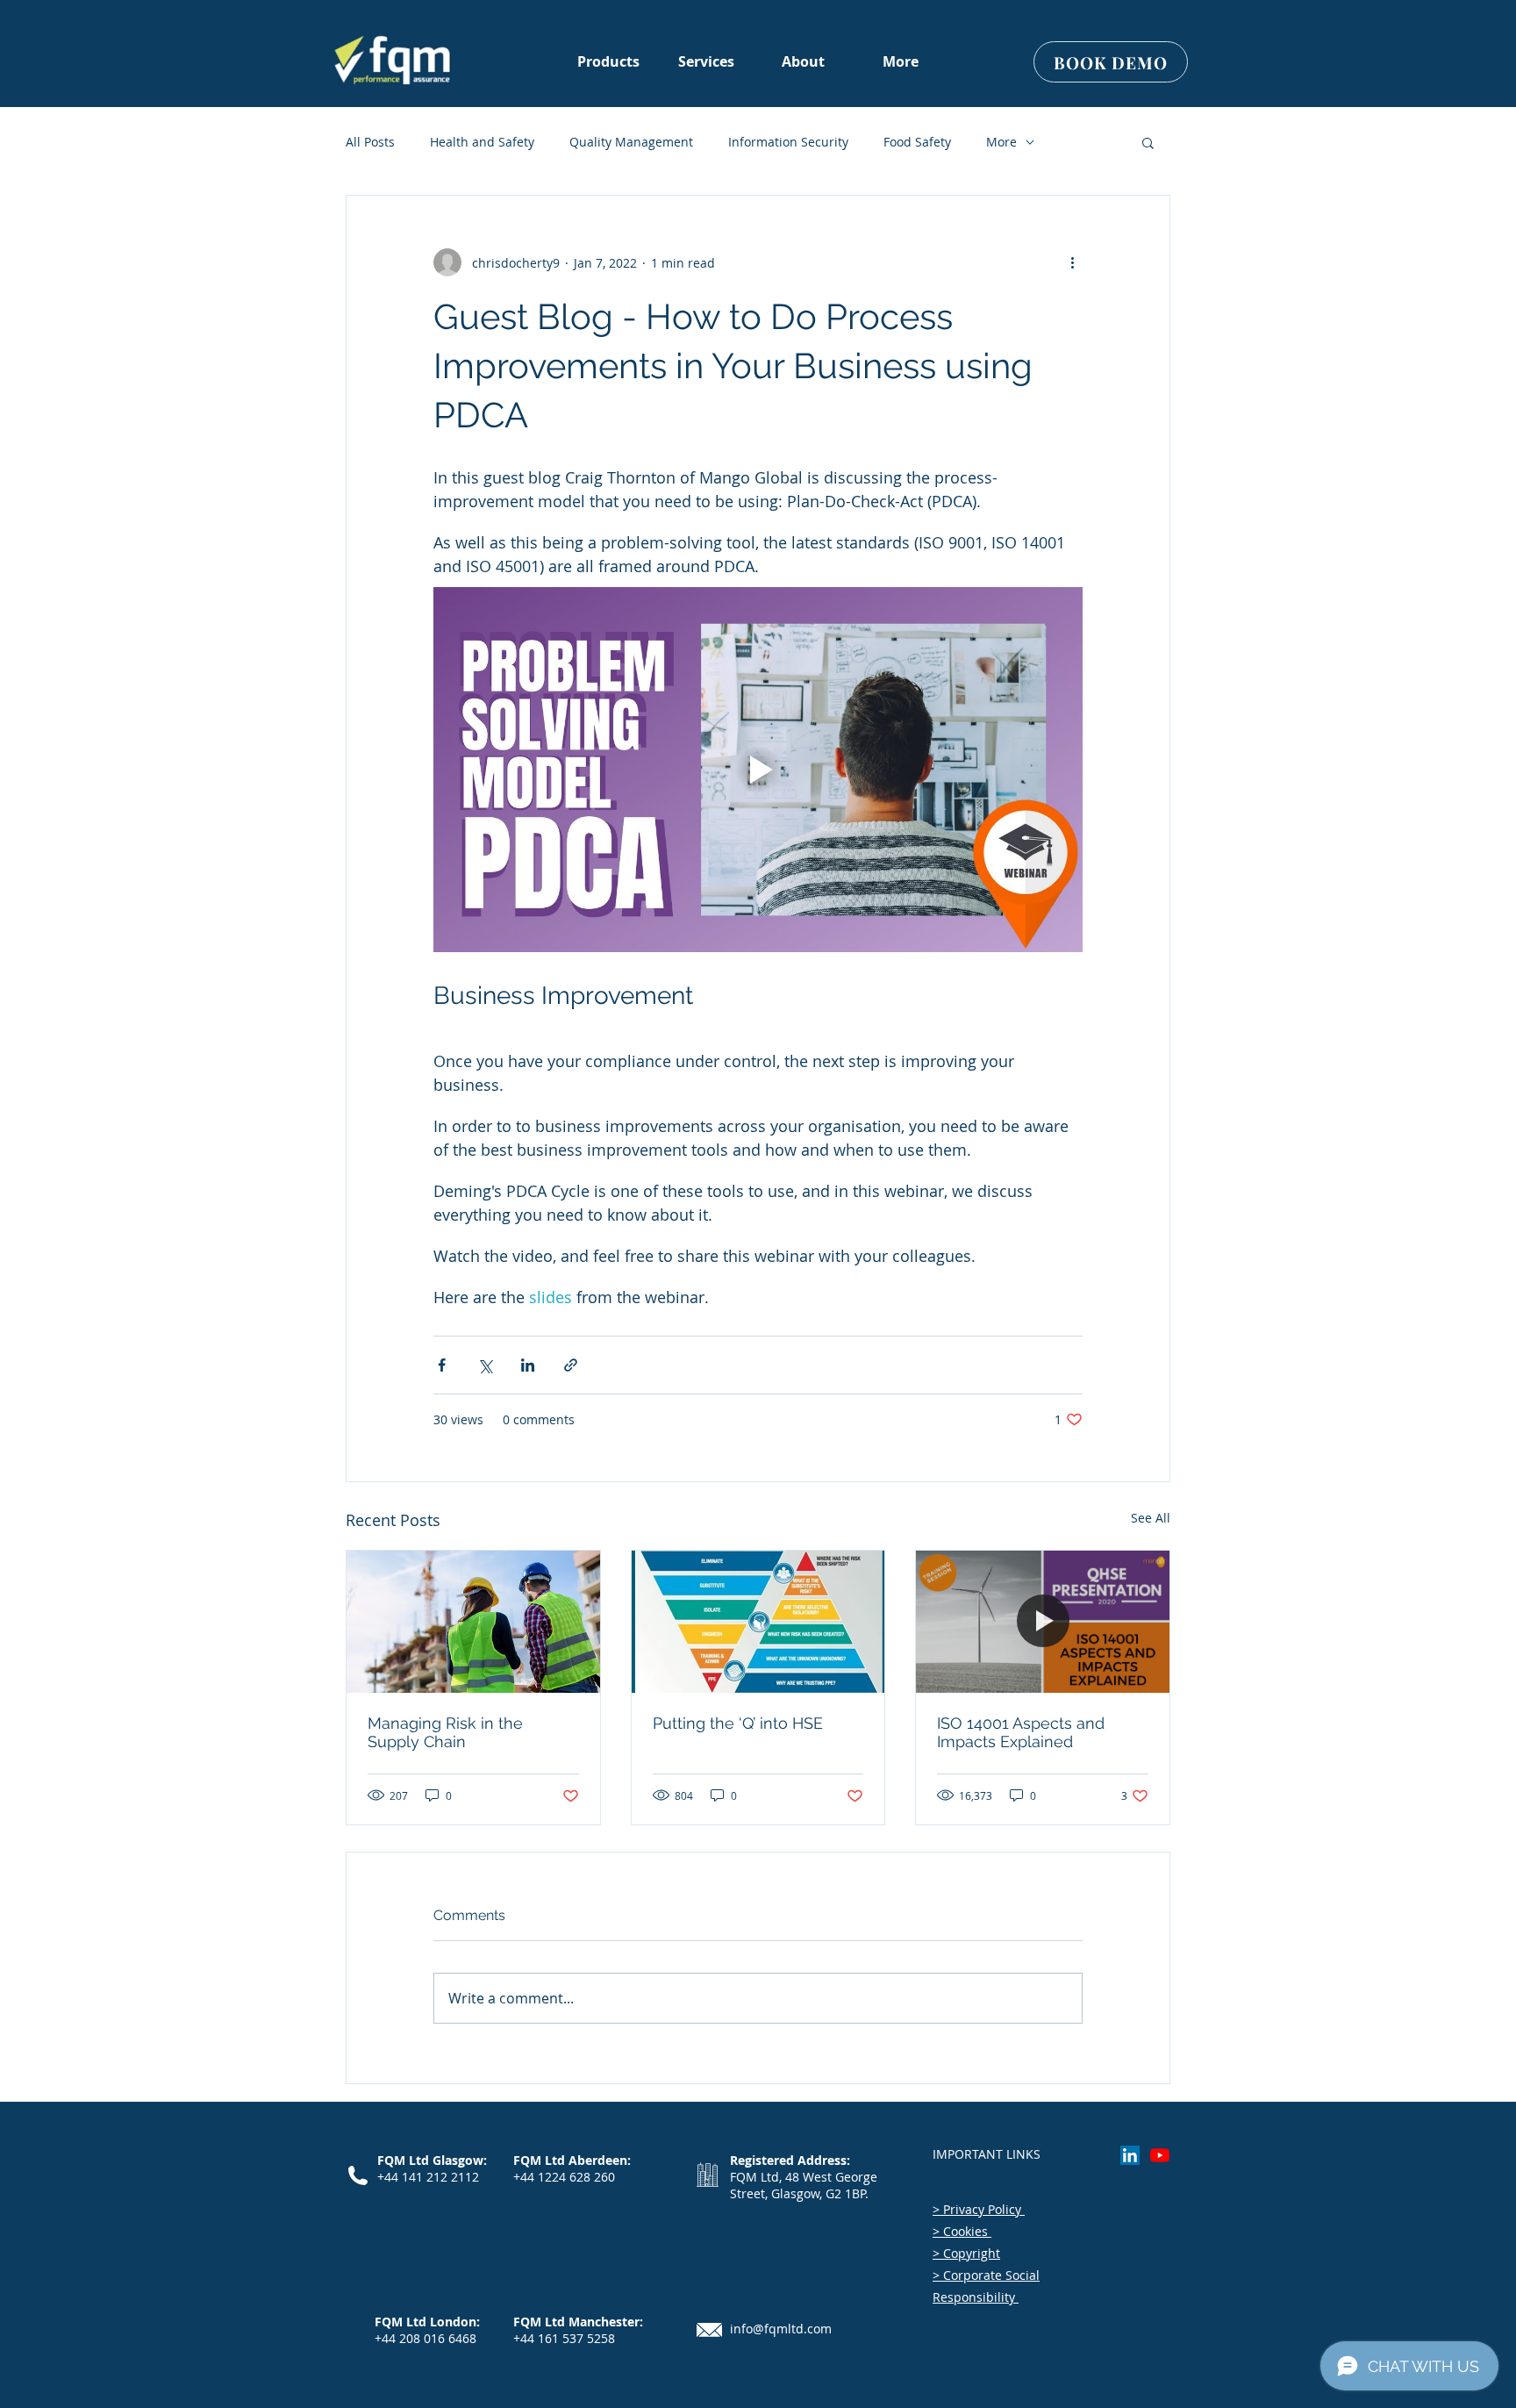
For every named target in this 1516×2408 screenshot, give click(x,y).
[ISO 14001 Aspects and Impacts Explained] (1043, 1622)
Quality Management (631, 142)
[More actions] (1072, 262)
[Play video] (758, 770)
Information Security (788, 142)
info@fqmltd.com (781, 2329)
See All (1151, 1518)
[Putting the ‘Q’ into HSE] (758, 1622)
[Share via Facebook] (442, 1365)
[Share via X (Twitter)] (485, 1365)
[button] (803, 62)
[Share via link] (571, 1365)
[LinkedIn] (1130, 2155)
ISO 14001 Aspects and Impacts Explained (1021, 1732)
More (1001, 142)
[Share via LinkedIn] (528, 1365)
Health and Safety (482, 142)
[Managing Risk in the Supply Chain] (473, 1622)
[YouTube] (1160, 2155)
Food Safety (917, 142)
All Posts (370, 142)
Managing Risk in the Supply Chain (445, 1732)
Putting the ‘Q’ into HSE (738, 1723)
